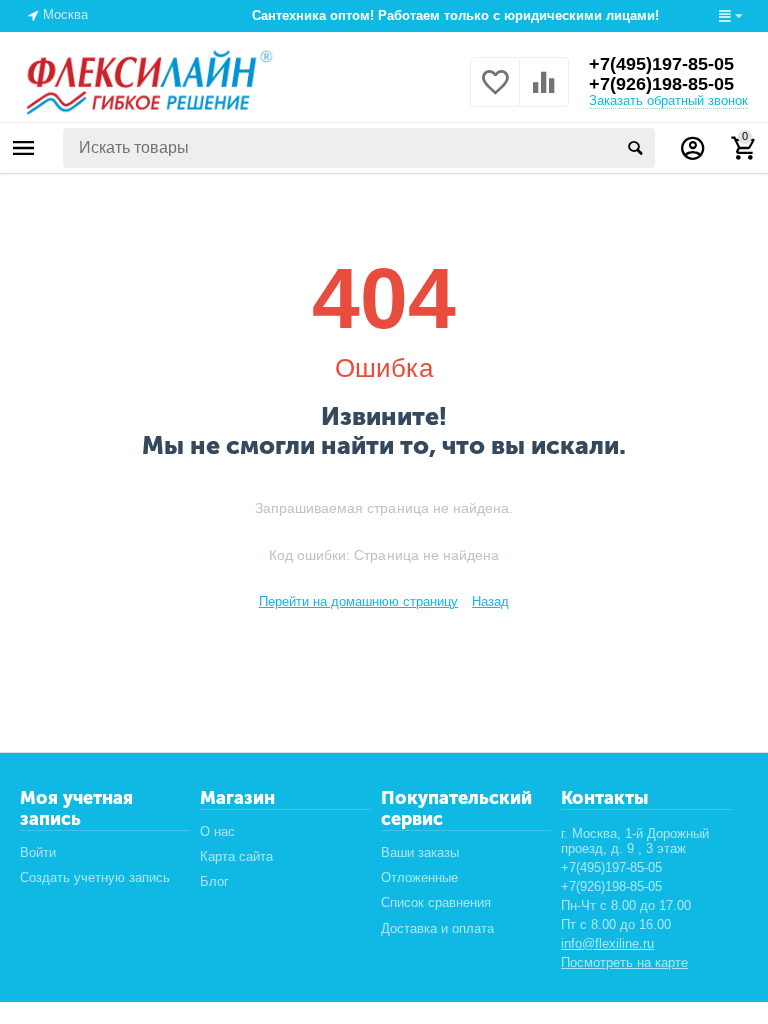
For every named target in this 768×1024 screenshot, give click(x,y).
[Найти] (635, 148)
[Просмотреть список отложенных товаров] (495, 93)
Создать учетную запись (95, 877)
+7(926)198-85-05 (661, 84)
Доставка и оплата (437, 928)
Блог (214, 881)
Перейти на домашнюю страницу (358, 601)
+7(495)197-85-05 (661, 64)
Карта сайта (236, 856)
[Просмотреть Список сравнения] (544, 93)
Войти (38, 852)
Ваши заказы (420, 852)
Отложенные (419, 877)
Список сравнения (436, 902)
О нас (217, 831)
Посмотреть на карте (624, 962)
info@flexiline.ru (607, 943)
